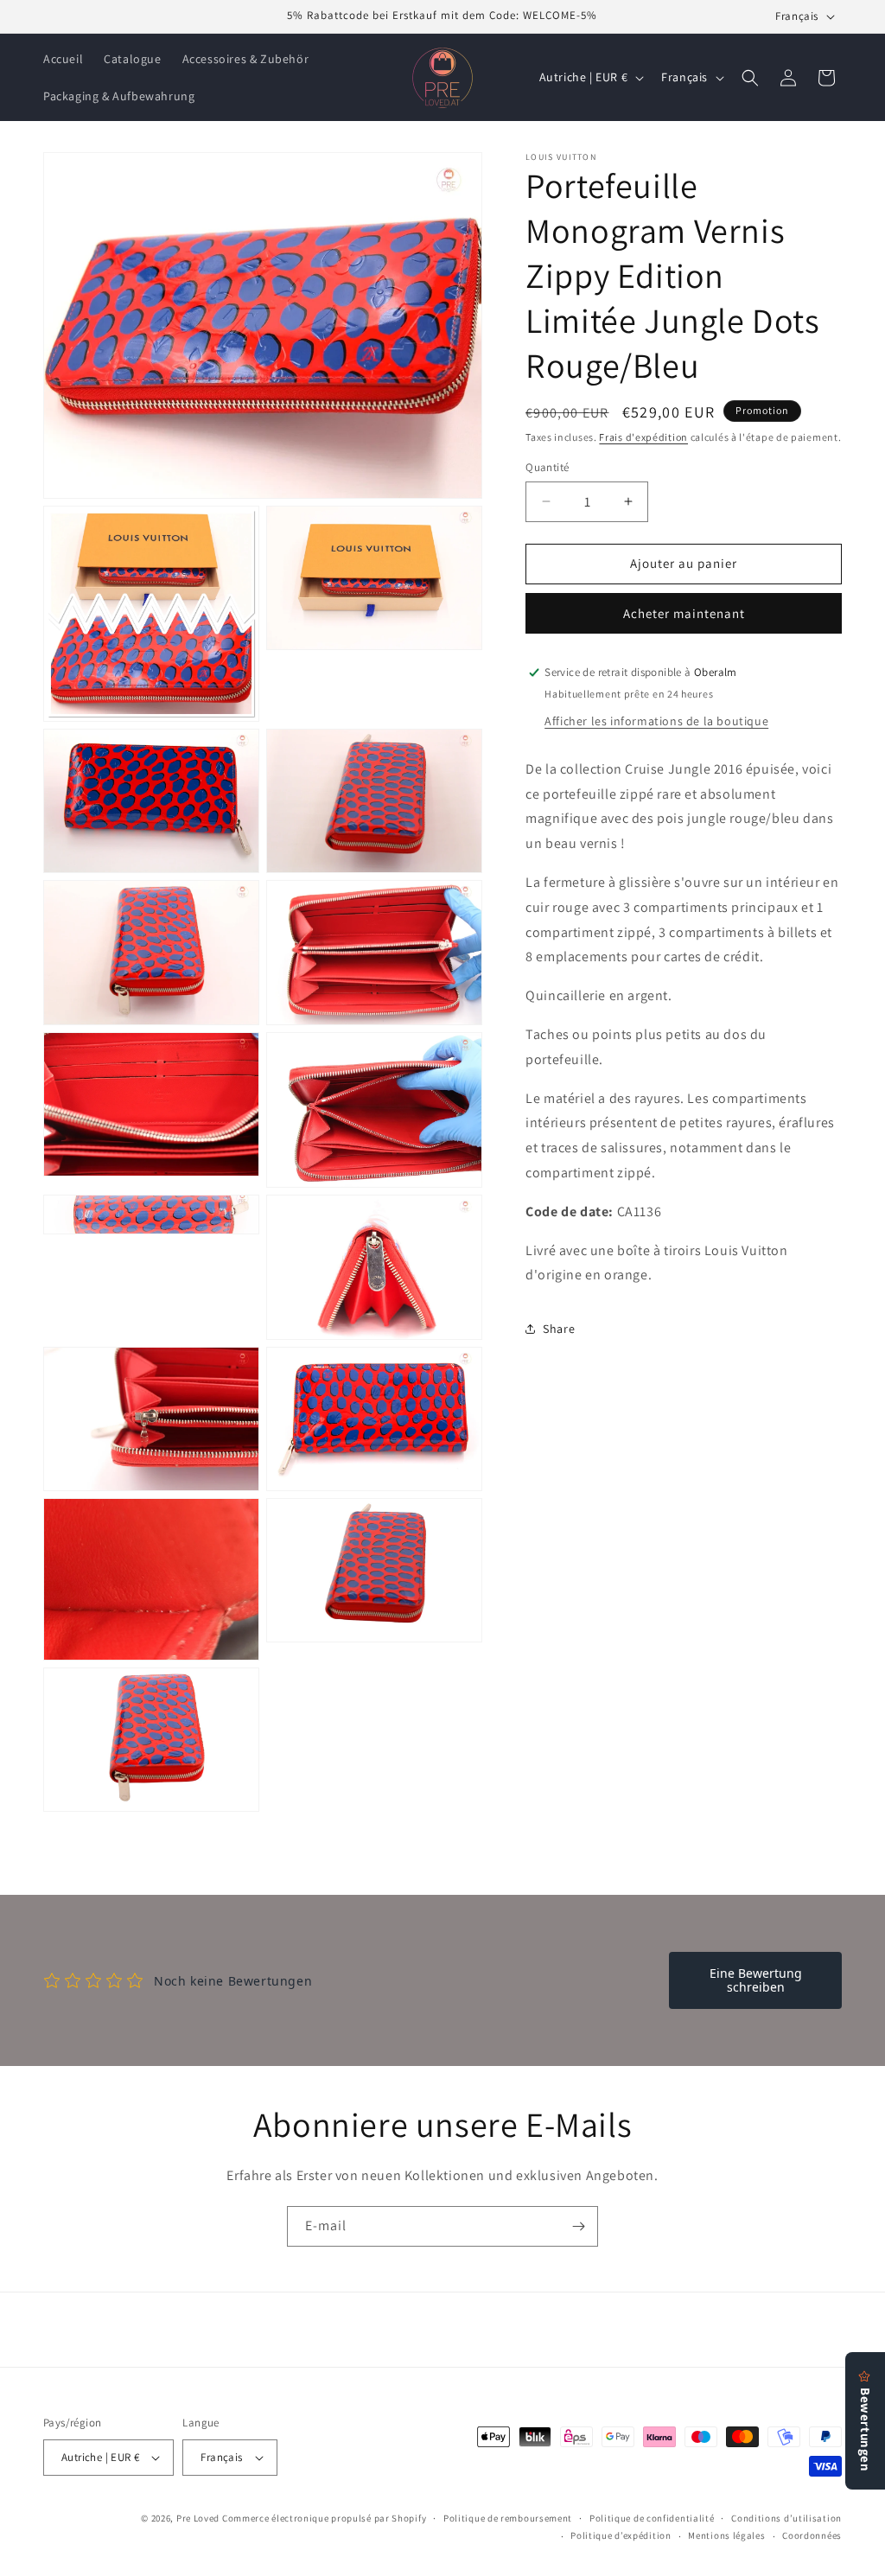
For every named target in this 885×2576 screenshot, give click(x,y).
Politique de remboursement (508, 2518)
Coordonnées (812, 2535)
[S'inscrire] (578, 2226)
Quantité (547, 467)
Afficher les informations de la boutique (656, 721)
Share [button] (559, 1329)
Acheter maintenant (684, 613)
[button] (750, 78)
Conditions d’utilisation (786, 2518)
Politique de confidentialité (652, 2518)
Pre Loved (198, 2518)
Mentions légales (726, 2535)
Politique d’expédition (621, 2535)
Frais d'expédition (643, 437)
